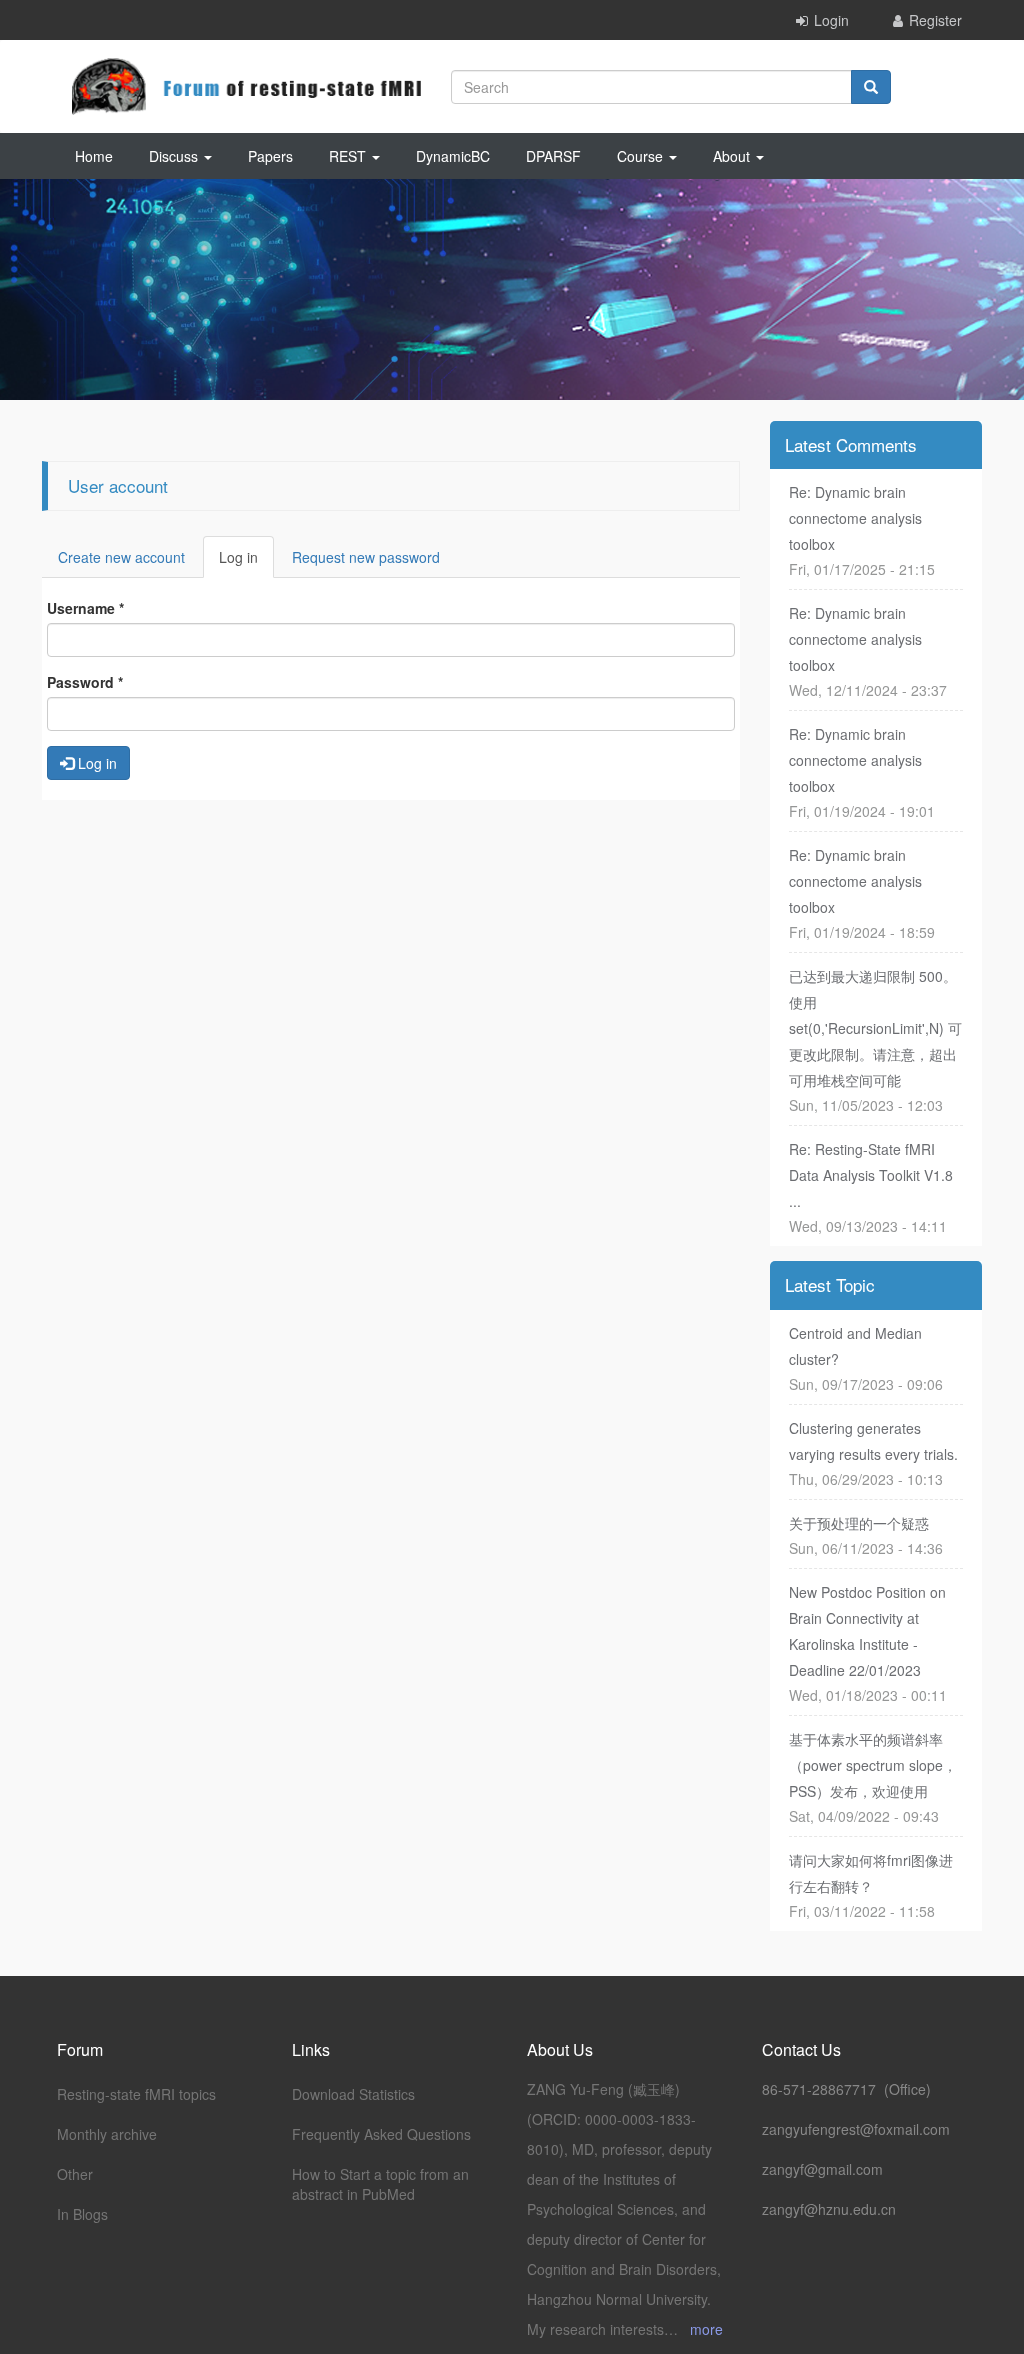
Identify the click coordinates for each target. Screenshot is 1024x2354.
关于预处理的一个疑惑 (859, 1523)
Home (94, 156)
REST (349, 156)
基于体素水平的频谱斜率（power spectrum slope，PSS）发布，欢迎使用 (873, 1765)
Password (85, 682)
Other (75, 2174)
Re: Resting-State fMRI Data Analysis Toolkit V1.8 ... (871, 1175)
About (733, 156)
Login (831, 20)
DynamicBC (453, 156)
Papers (270, 156)
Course (642, 156)
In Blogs (82, 2214)
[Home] (246, 86)
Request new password (366, 557)
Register (935, 20)
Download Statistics (353, 2094)
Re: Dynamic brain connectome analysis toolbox (855, 518)
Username (85, 608)
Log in (246, 562)
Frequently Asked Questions (381, 2134)
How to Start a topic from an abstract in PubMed (380, 2184)
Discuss (175, 156)
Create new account (121, 557)
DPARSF (553, 156)
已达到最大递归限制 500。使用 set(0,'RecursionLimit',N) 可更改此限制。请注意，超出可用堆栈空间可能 (875, 1028)
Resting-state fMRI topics (136, 2094)
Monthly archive (107, 2134)
